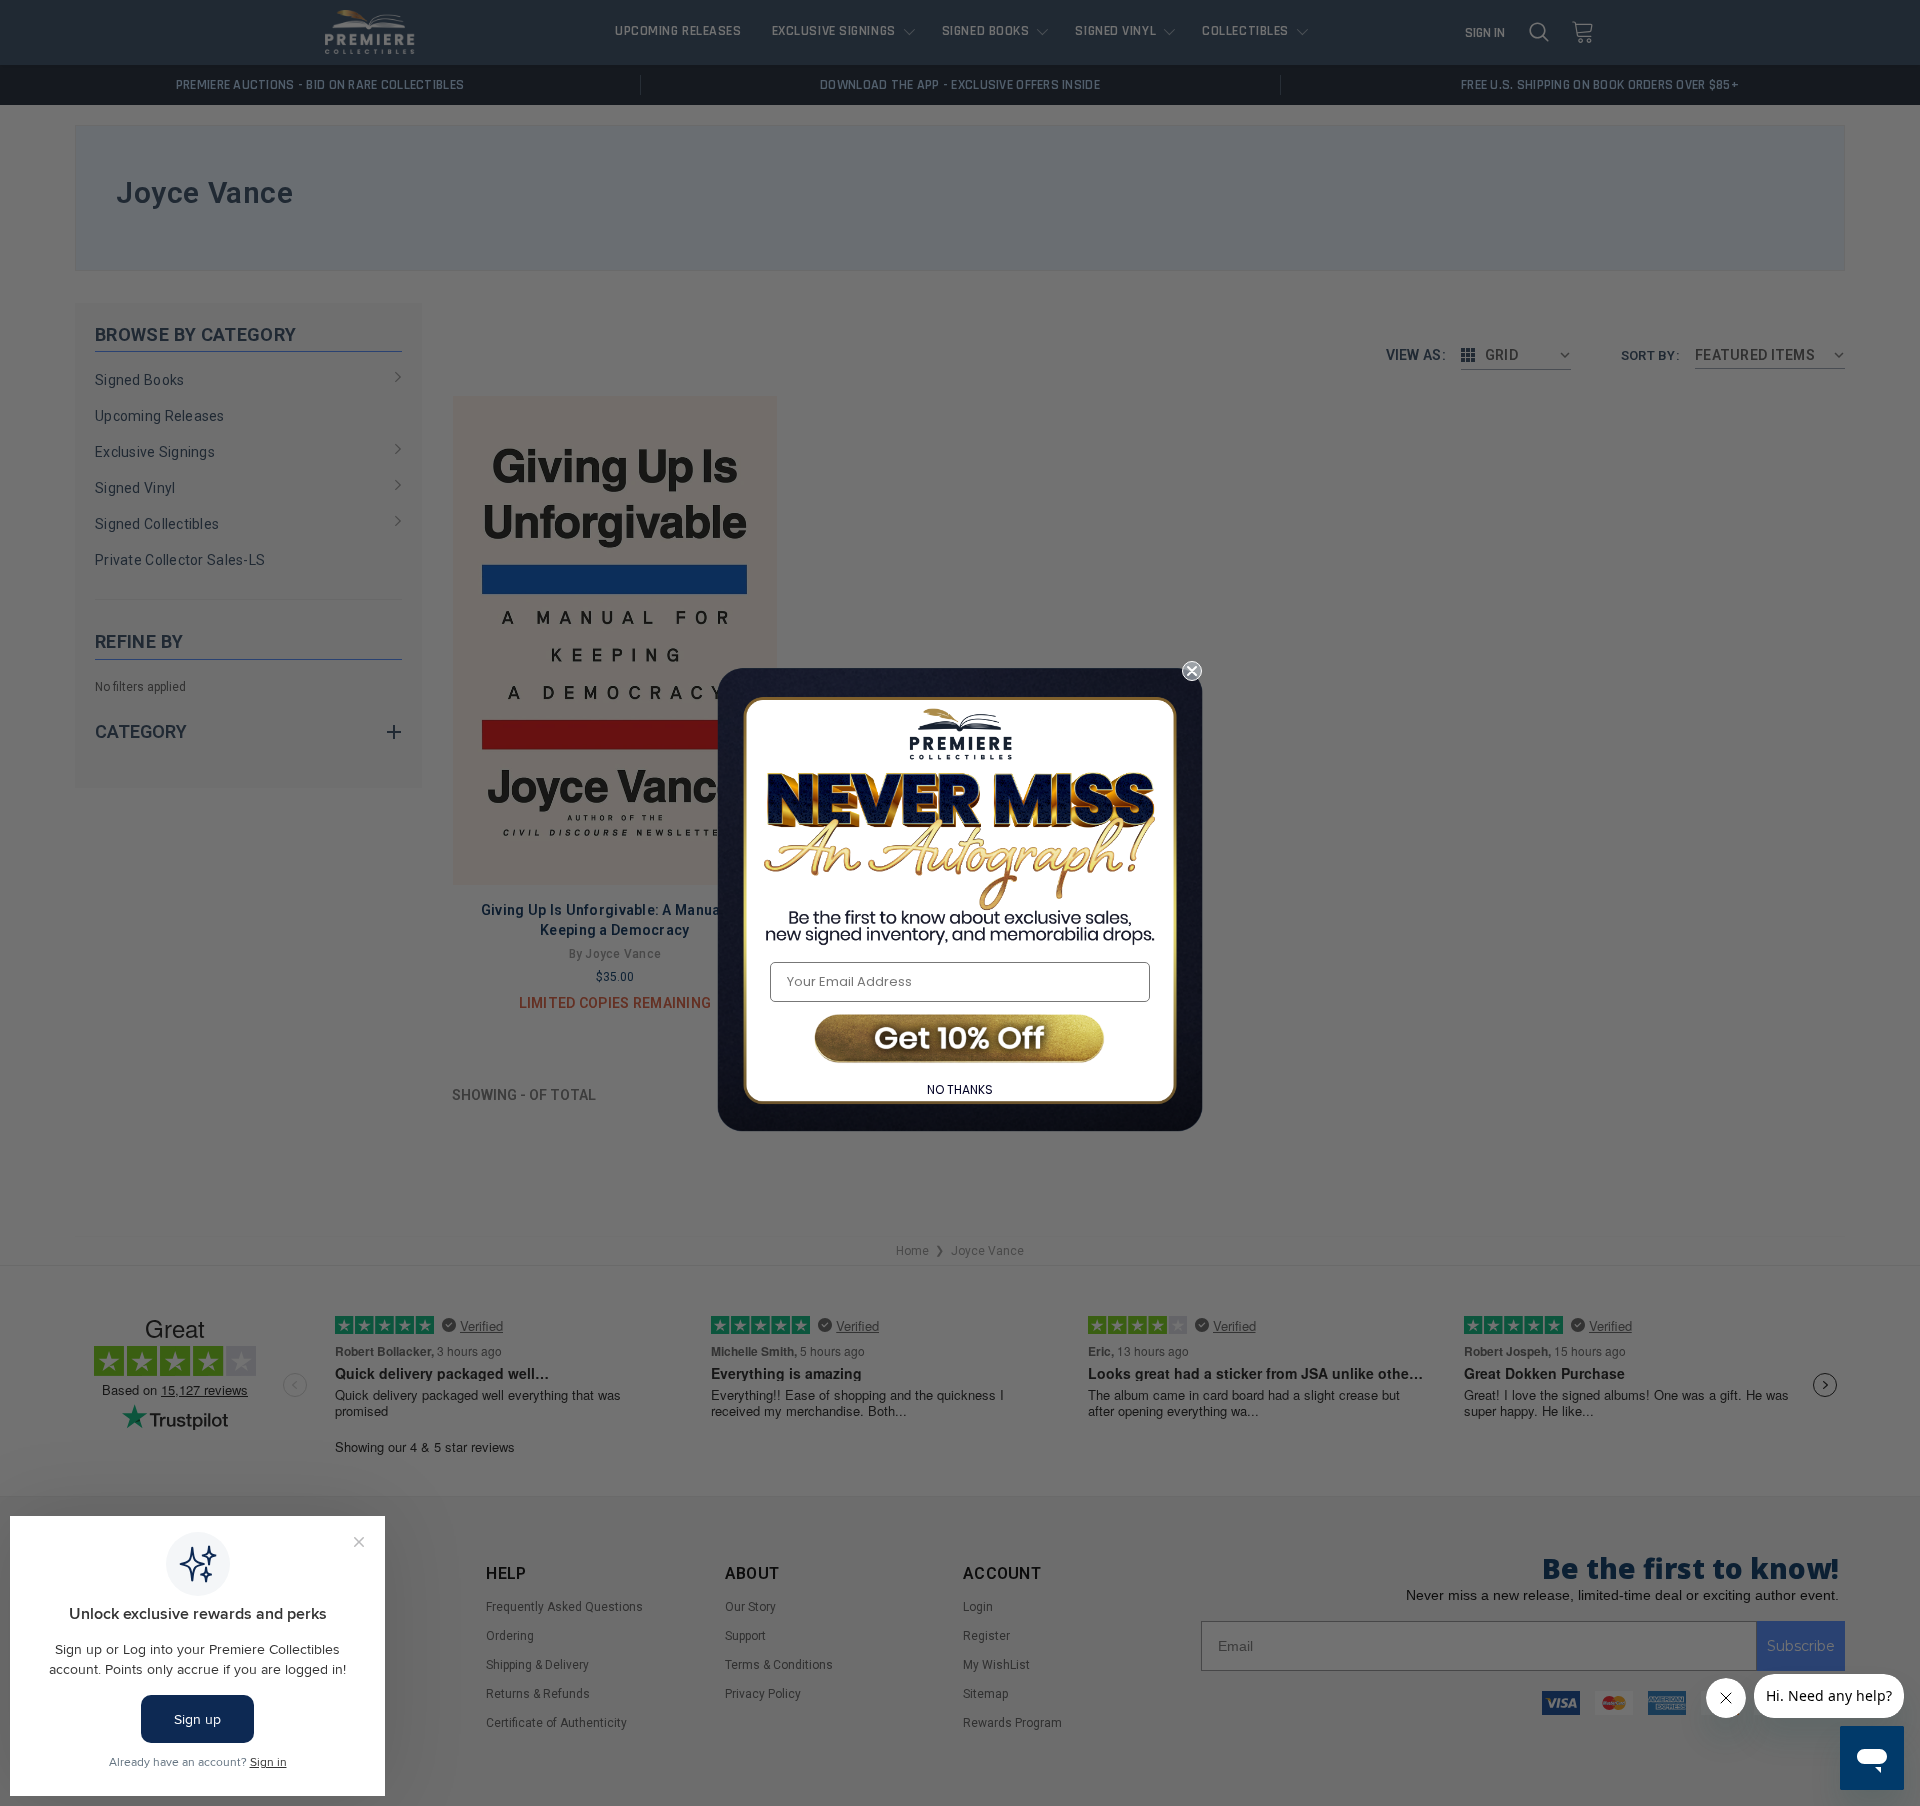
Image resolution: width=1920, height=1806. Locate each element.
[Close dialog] (1192, 671)
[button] (960, 1040)
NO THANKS (960, 1089)
